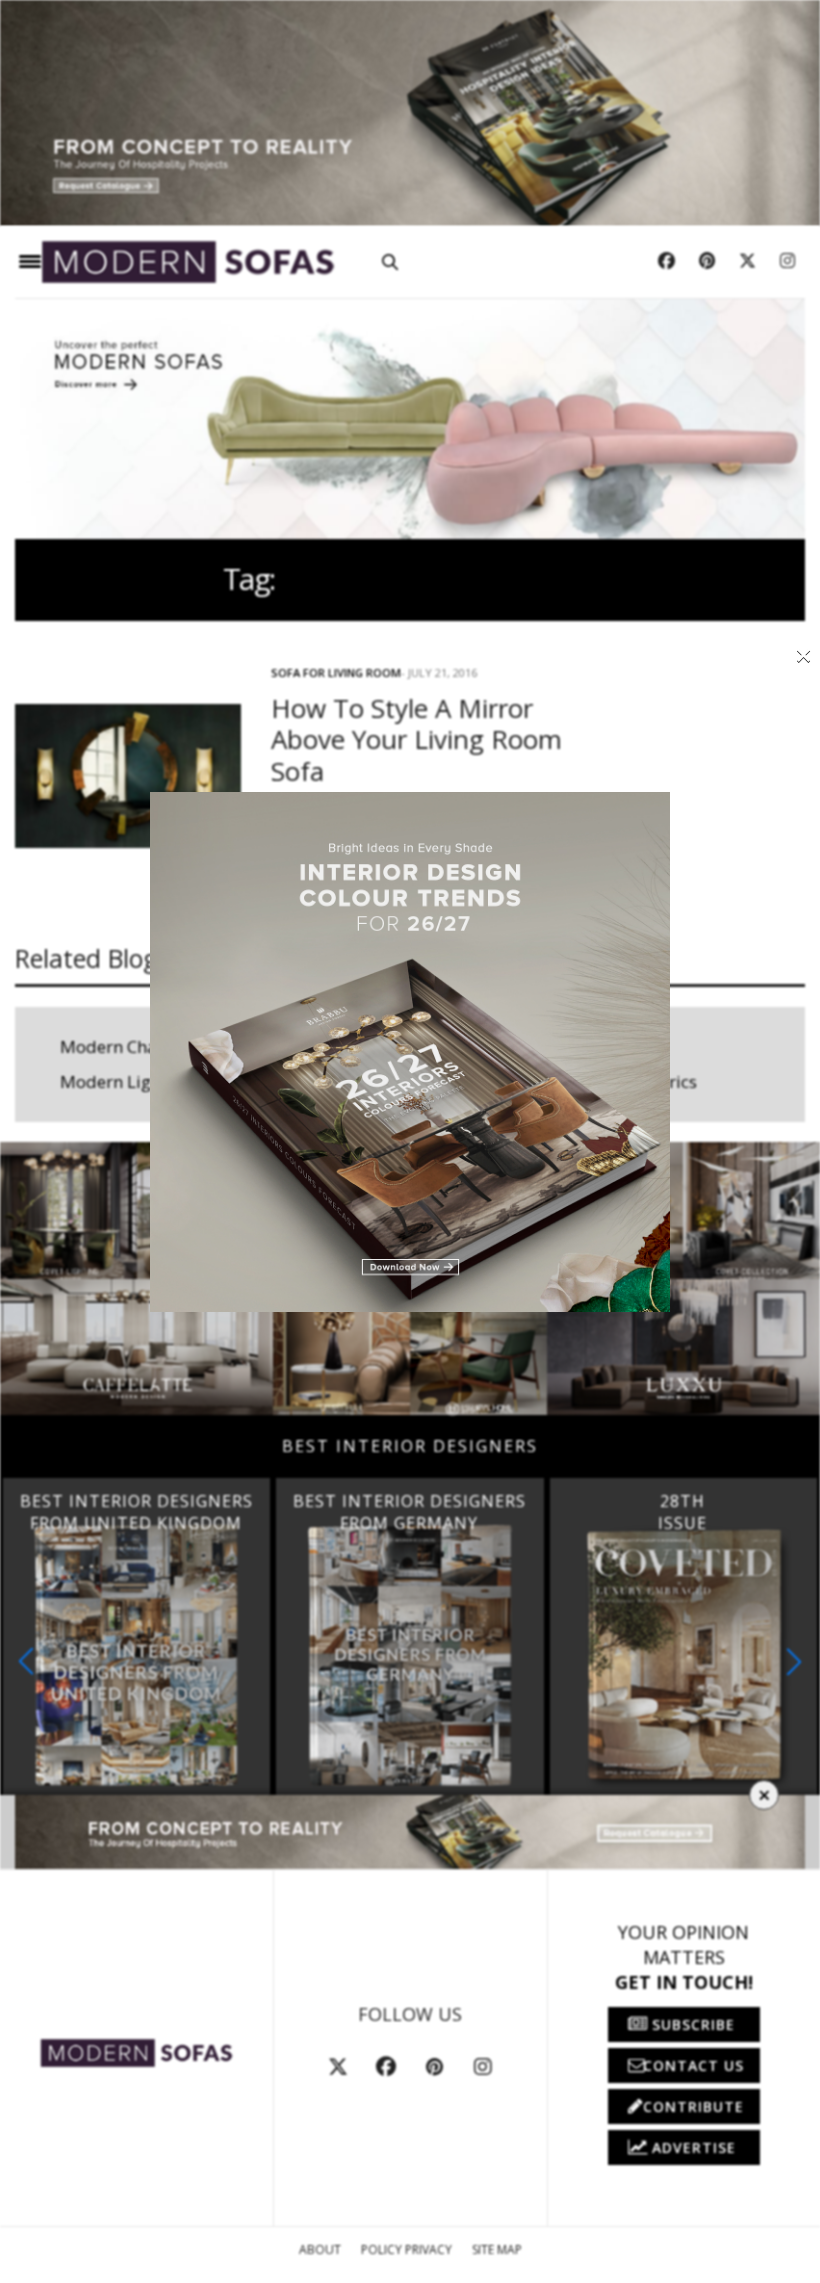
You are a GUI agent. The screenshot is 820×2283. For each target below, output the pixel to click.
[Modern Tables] (136, 2051)
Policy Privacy (406, 2249)
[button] (794, 1661)
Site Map (497, 2249)
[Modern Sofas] (188, 262)
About (320, 2249)
